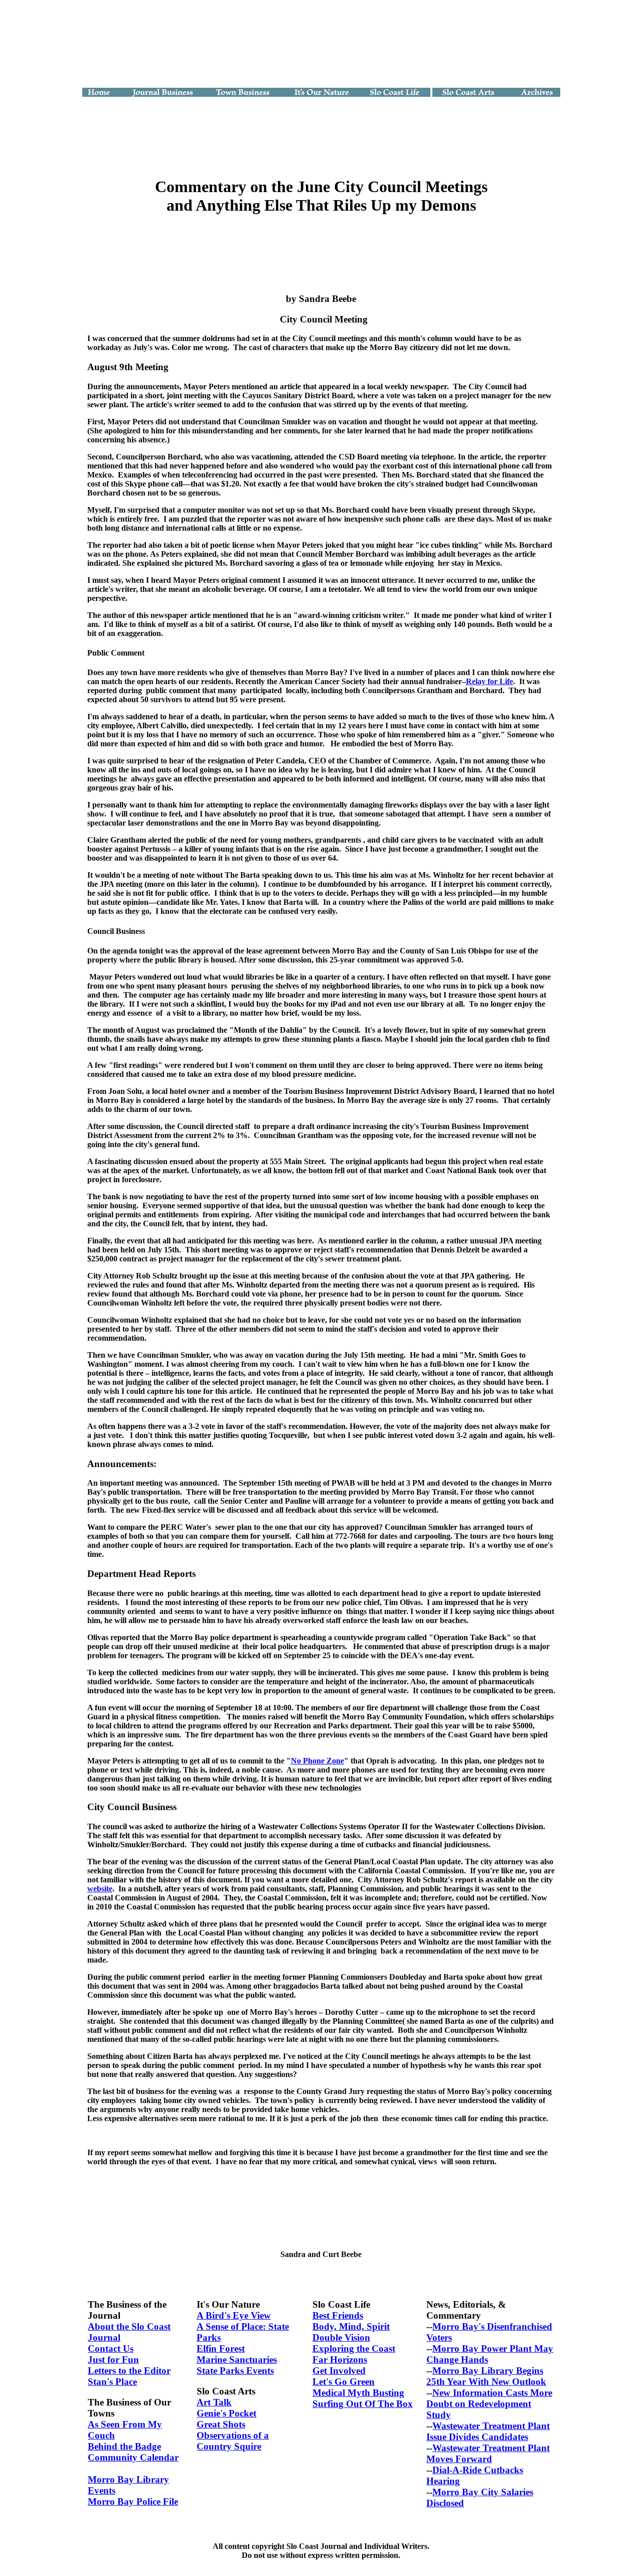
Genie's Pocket (226, 2413)
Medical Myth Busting (358, 2393)
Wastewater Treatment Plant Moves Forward (488, 2453)
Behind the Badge (124, 2446)
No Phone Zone (317, 1761)
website (100, 1889)
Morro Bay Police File (133, 2502)
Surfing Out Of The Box (363, 2404)
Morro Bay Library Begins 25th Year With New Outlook (486, 2376)
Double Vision (341, 2338)
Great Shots (221, 2424)
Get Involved (339, 2371)
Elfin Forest (221, 2349)
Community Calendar (133, 2457)
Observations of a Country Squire (233, 2441)
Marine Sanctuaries (237, 2360)
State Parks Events (235, 2371)
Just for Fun (113, 2360)
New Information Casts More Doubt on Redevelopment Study (489, 2404)
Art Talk (214, 2402)
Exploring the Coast (354, 2349)
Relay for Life (490, 681)
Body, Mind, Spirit (351, 2326)
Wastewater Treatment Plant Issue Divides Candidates (488, 2431)
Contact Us (111, 2349)
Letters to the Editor (129, 2371)
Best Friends (338, 2315)
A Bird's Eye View (234, 2315)
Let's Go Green (344, 2382)
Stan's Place (112, 2382)
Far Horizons (340, 2360)
